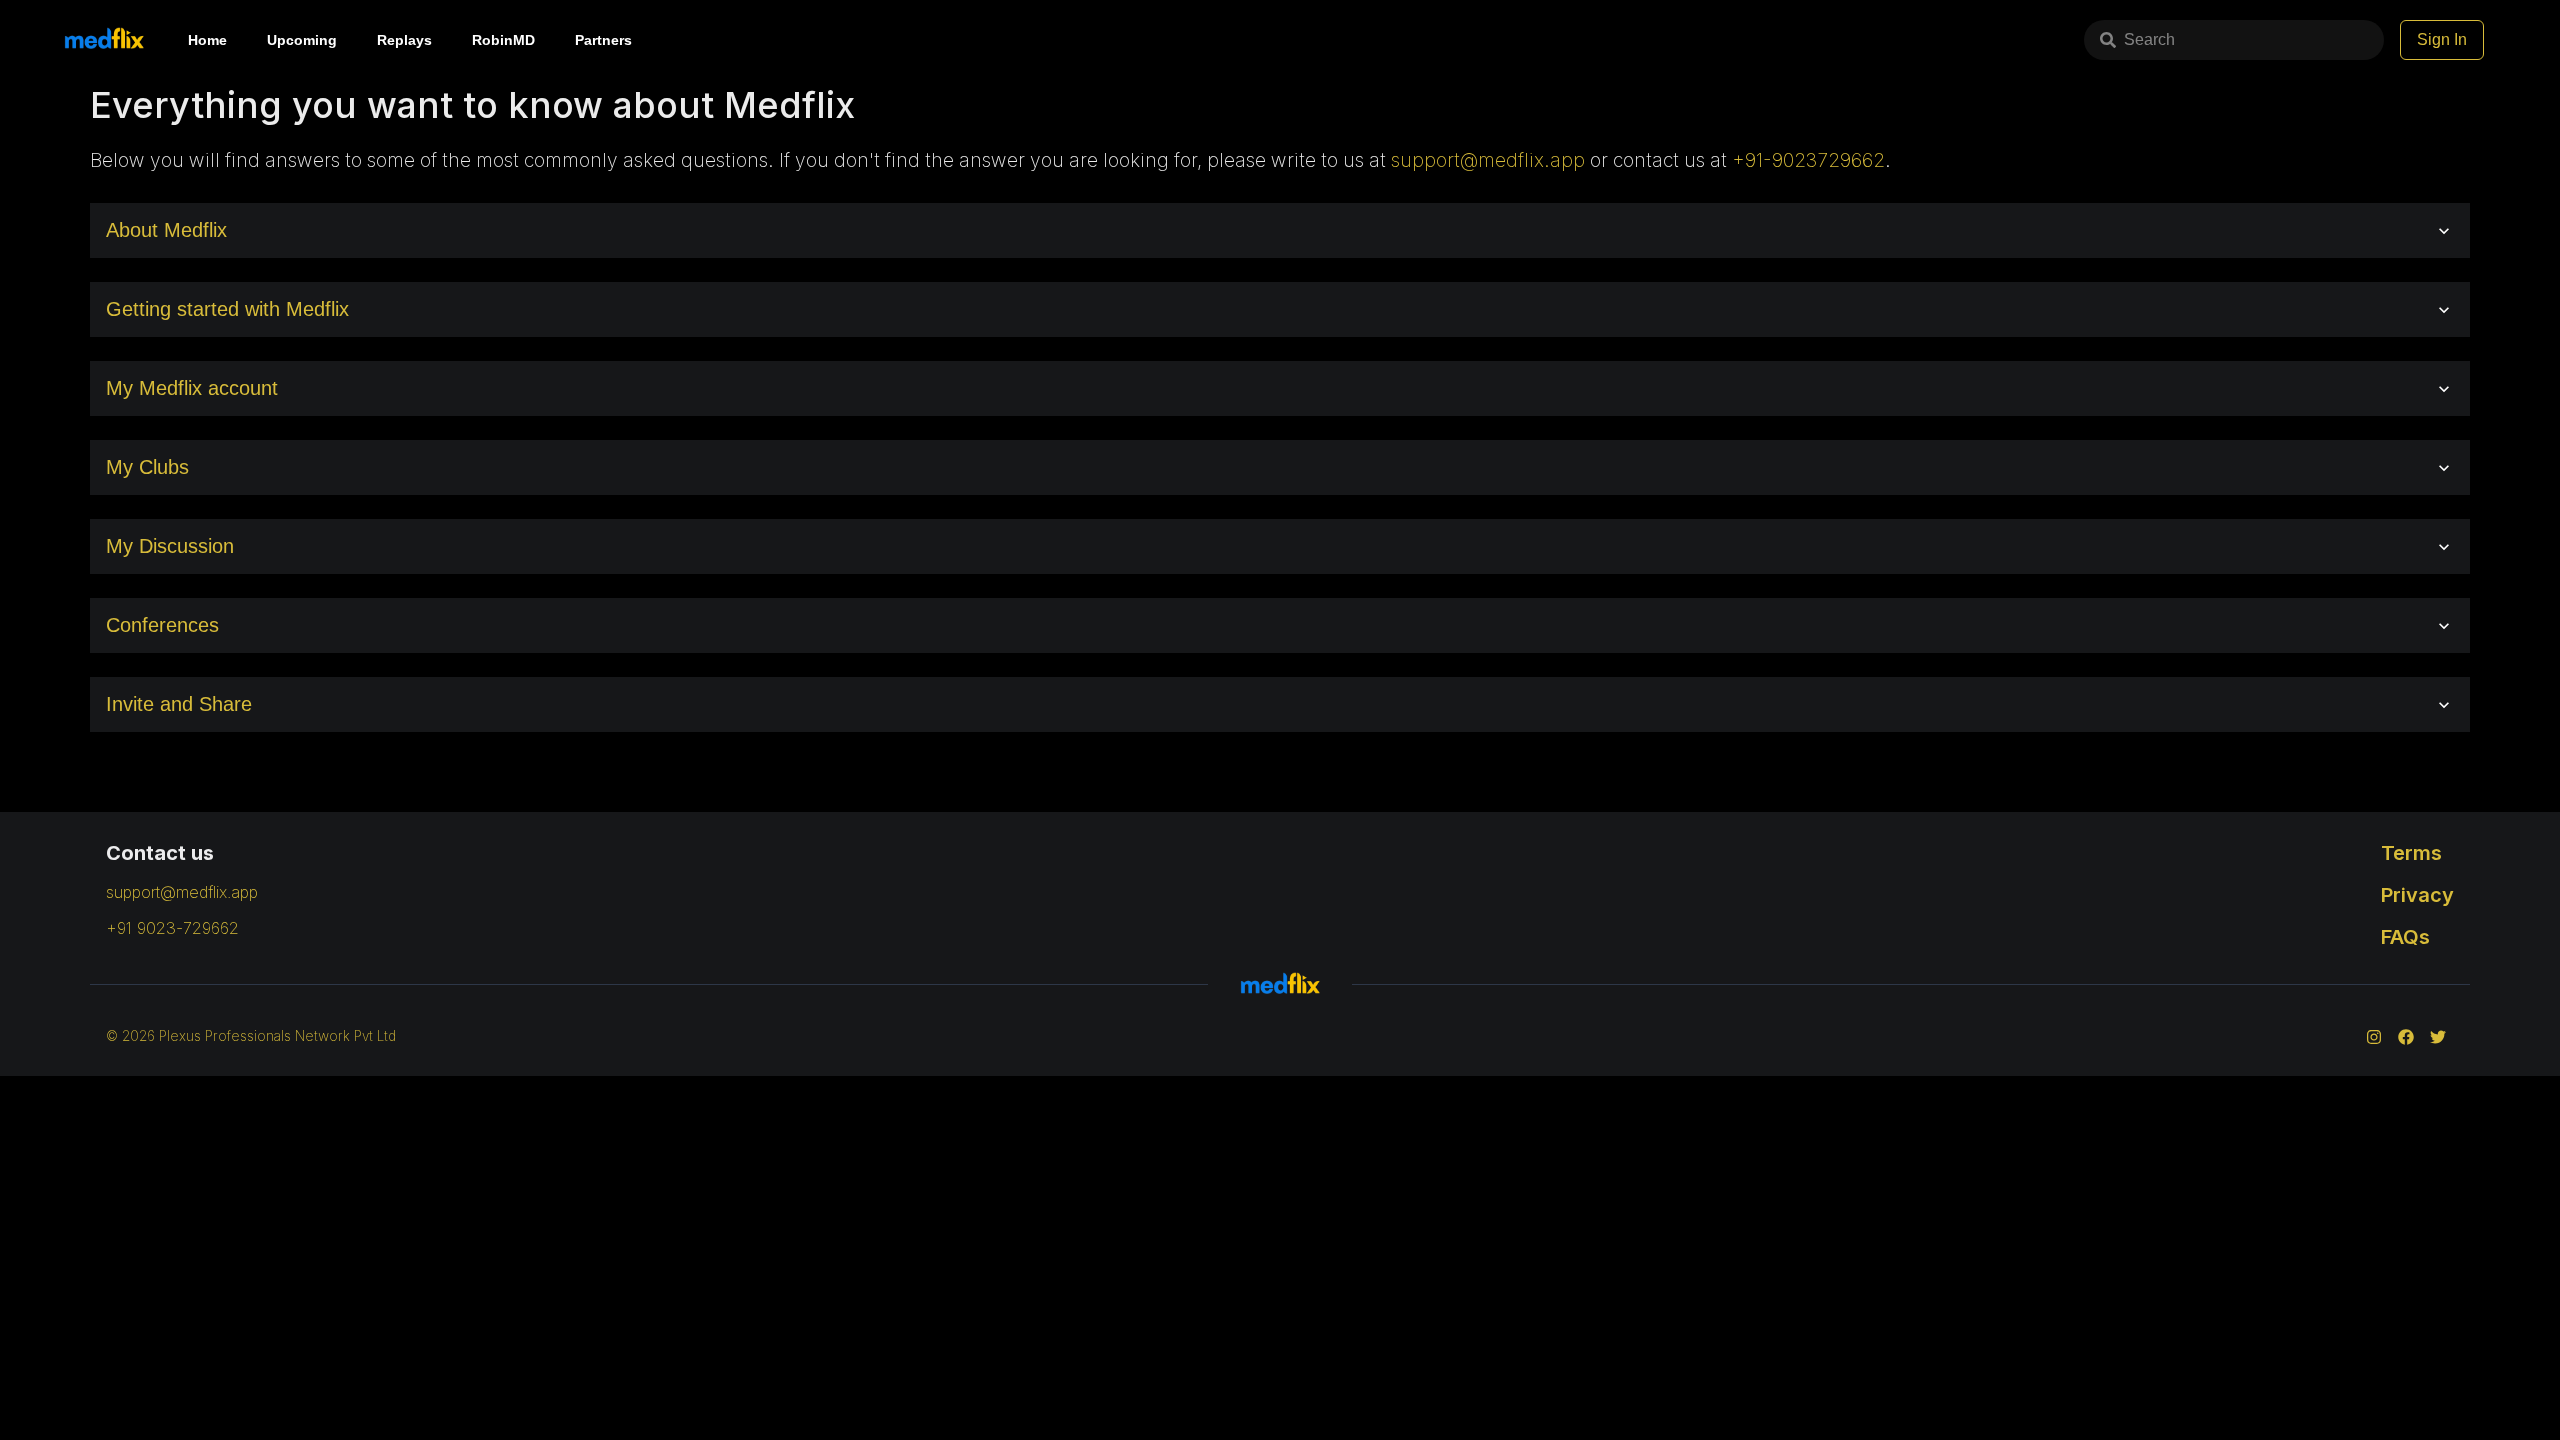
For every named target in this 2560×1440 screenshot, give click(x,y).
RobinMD (503, 40)
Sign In (2442, 39)
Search (2149, 39)
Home (207, 40)
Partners (603, 40)
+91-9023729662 (1808, 160)
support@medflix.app (1488, 160)
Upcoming (302, 40)
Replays (404, 40)
